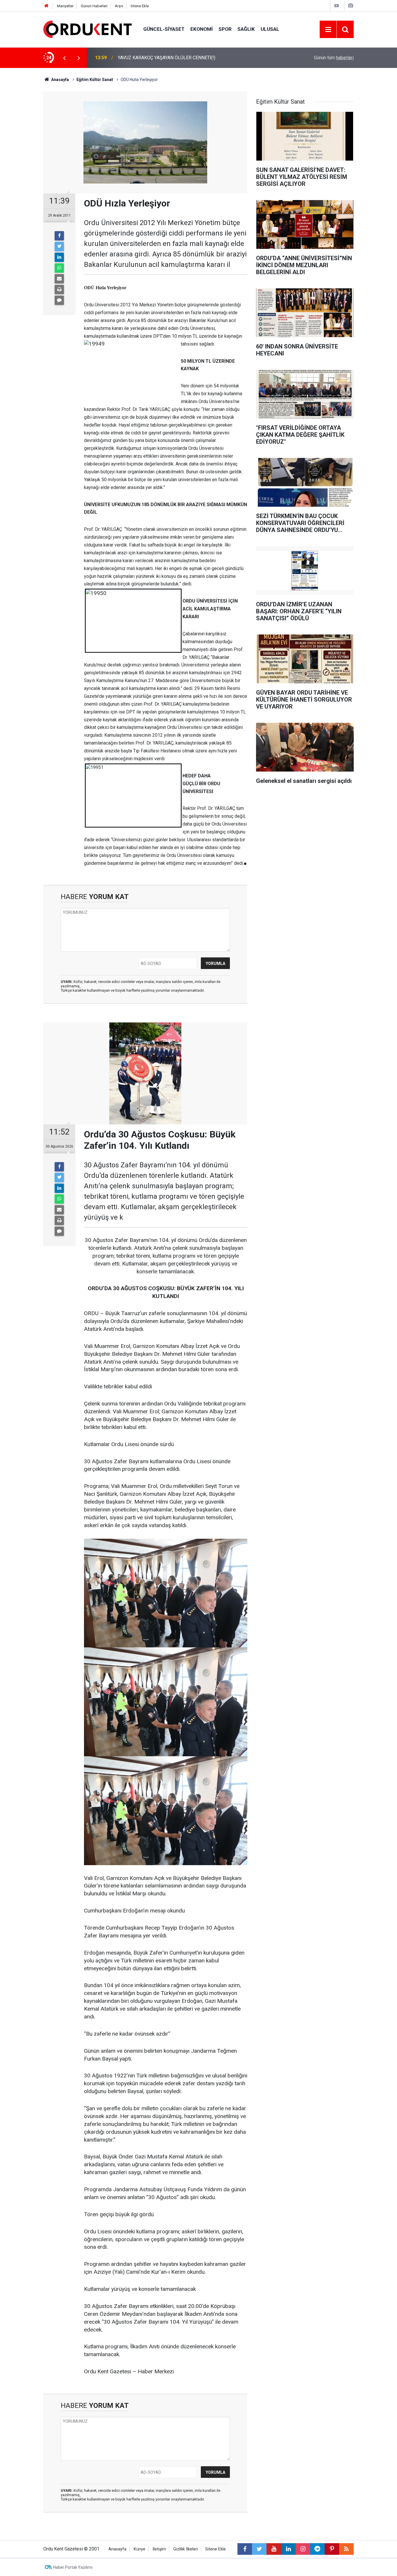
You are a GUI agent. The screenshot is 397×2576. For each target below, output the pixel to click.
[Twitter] (59, 247)
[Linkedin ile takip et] (288, 2549)
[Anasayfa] (47, 6)
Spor (225, 29)
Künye (140, 2549)
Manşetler (65, 6)
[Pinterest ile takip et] (332, 2549)
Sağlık (246, 29)
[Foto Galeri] (350, 6)
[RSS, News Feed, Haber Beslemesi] (346, 2549)
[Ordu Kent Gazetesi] (87, 29)
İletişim (159, 2549)
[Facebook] (59, 236)
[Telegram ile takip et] (317, 2549)
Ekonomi (202, 29)
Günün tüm (334, 58)
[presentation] (64, 58)
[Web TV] (337, 6)
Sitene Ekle (140, 6)
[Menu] (328, 30)
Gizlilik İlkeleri (186, 2549)
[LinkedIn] (59, 257)
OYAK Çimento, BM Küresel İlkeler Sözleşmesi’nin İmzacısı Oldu (183, 58)
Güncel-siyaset (164, 29)
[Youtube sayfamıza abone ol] (274, 2549)
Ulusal (270, 29)
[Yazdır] (59, 290)
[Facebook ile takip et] (245, 2549)
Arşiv (119, 6)
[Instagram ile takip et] (303, 2549)
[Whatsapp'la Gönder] (59, 268)
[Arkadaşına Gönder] (59, 279)
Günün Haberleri (94, 6)
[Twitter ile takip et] (259, 2549)
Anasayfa (117, 2549)
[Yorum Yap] (59, 300)
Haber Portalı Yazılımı (73, 2567)
